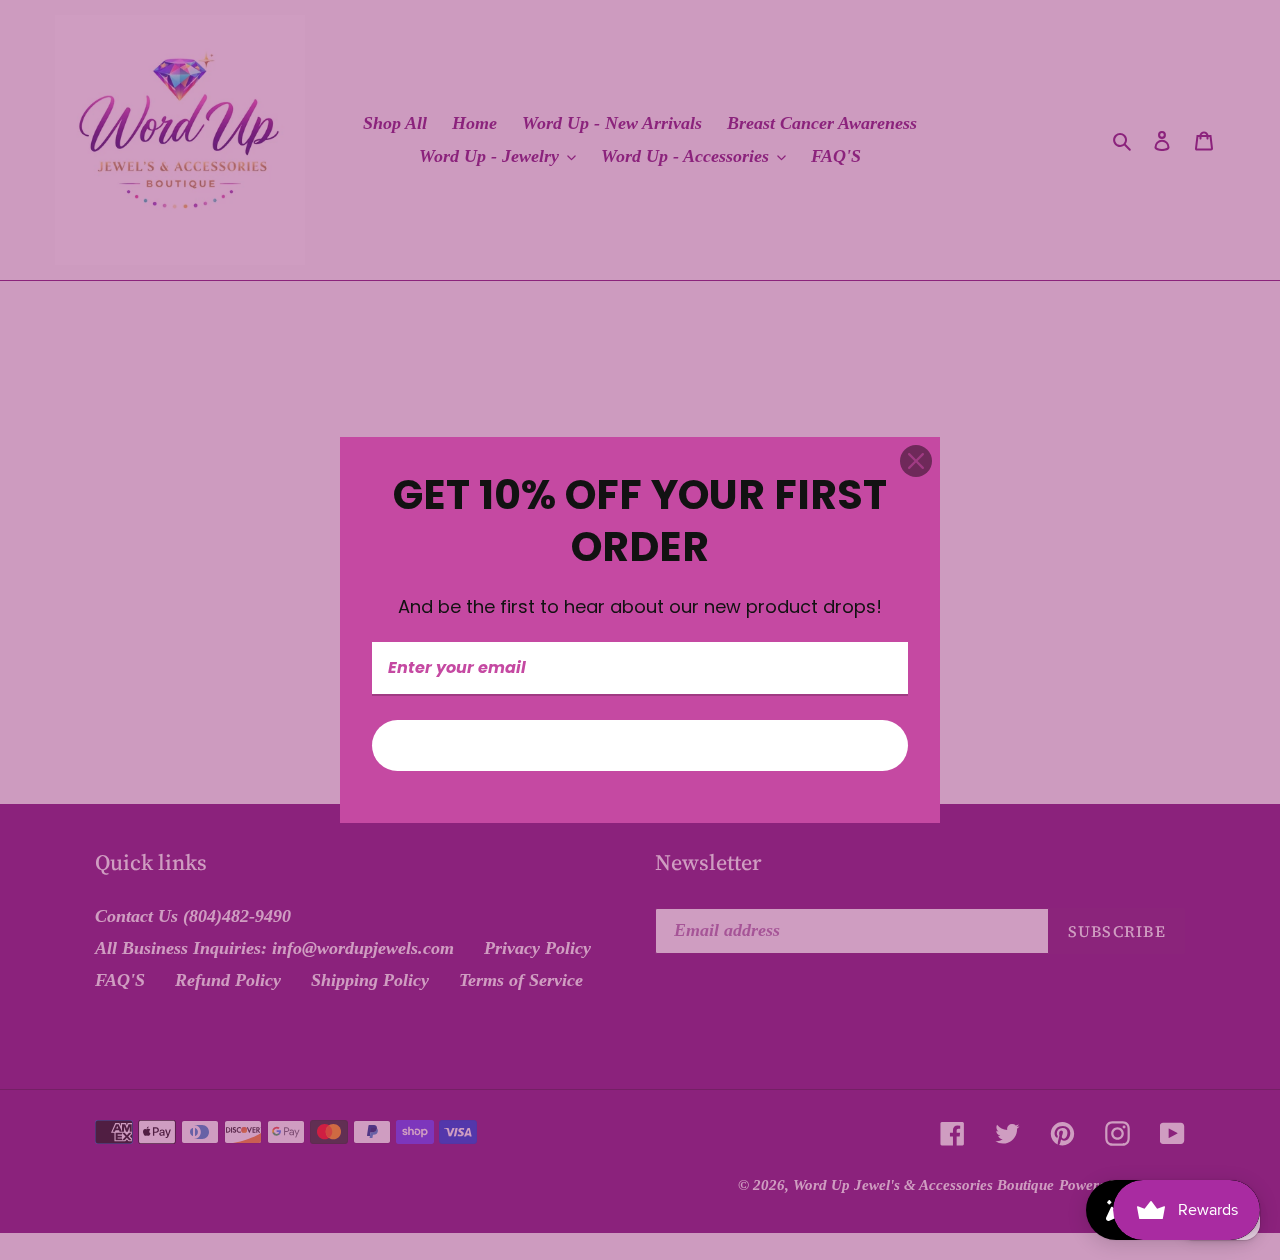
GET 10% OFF (640, 745)
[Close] (916, 461)
